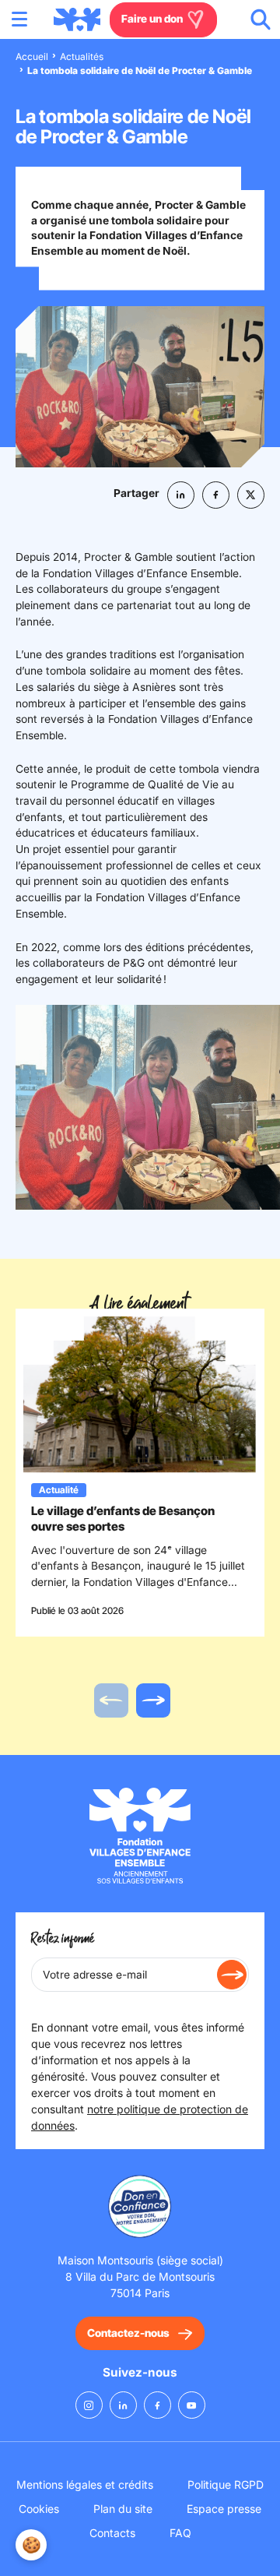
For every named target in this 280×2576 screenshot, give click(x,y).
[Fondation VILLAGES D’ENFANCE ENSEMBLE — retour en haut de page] (77, 19)
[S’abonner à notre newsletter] (232, 1975)
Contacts (112, 2533)
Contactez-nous (128, 2333)
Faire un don (153, 19)
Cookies (39, 2509)
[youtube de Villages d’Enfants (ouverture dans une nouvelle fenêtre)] (192, 2405)
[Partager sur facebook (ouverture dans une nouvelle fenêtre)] (216, 495)
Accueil (32, 56)
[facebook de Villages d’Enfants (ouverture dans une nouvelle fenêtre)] (157, 2405)
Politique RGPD (226, 2484)
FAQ (180, 2533)
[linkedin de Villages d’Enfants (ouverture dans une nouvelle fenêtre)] (123, 2405)
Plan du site (123, 2509)
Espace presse (224, 2509)
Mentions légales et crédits (85, 2484)
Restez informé (63, 1939)
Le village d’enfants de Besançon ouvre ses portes (123, 1519)
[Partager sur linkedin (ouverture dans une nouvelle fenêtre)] (181, 495)
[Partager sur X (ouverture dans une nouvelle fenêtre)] (251, 495)
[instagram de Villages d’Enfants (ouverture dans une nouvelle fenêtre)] (89, 2405)
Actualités (82, 56)
